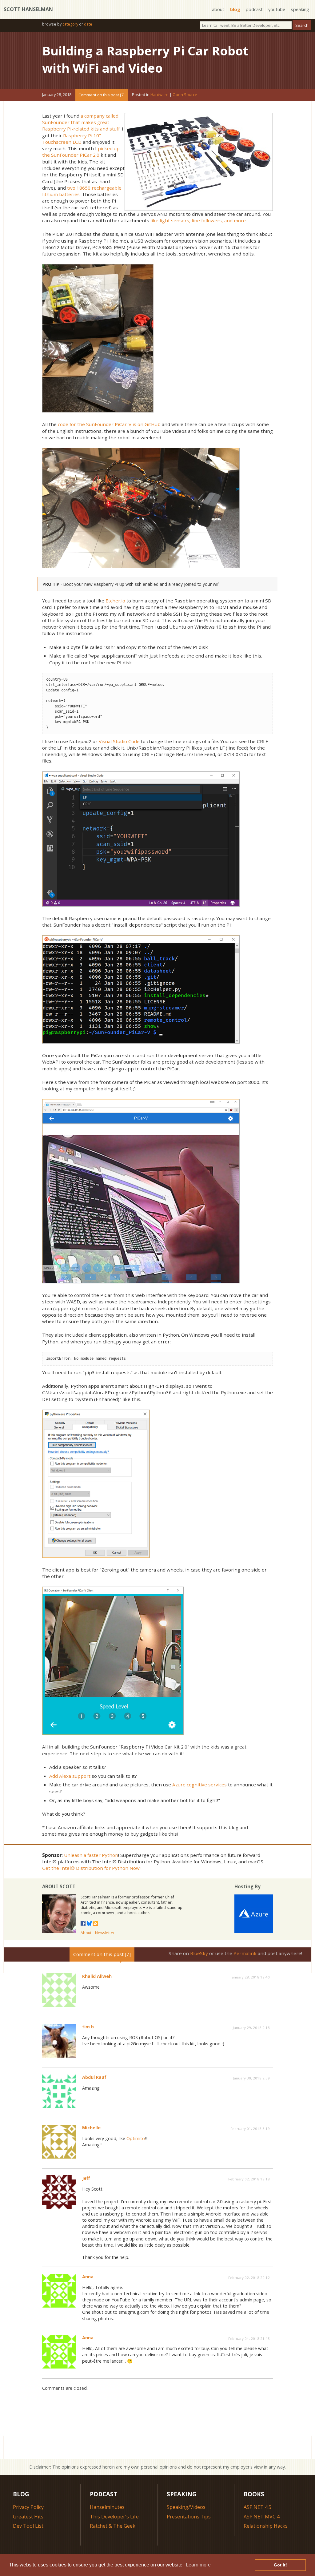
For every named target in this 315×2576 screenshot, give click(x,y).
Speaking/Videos (186, 2507)
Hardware (159, 95)
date (88, 24)
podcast (254, 9)
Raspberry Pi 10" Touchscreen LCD (72, 139)
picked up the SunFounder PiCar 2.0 (81, 152)
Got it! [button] (280, 2565)
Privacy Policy (28, 2507)
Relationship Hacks (266, 2526)
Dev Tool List (28, 2526)
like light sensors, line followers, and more (198, 220)
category (70, 24)
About (86, 1933)
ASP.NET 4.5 (257, 2507)
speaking (300, 9)
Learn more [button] (198, 2565)
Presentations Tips (189, 2517)
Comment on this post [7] (102, 95)
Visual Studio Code (119, 741)
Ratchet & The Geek (113, 2526)
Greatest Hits (28, 2517)
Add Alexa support (70, 1776)
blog (235, 9)
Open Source (185, 95)
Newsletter (105, 1933)
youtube (277, 9)
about (218, 9)
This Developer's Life (114, 2517)
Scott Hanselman (28, 9)
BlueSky (199, 1953)
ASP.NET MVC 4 (262, 2517)
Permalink (245, 1953)
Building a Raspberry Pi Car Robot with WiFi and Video (145, 59)
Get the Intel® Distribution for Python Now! (91, 1868)
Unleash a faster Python (91, 1855)
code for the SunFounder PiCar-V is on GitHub (109, 424)
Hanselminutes (107, 2507)
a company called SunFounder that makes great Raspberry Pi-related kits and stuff (81, 122)
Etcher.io (115, 601)
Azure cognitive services (199, 1785)
